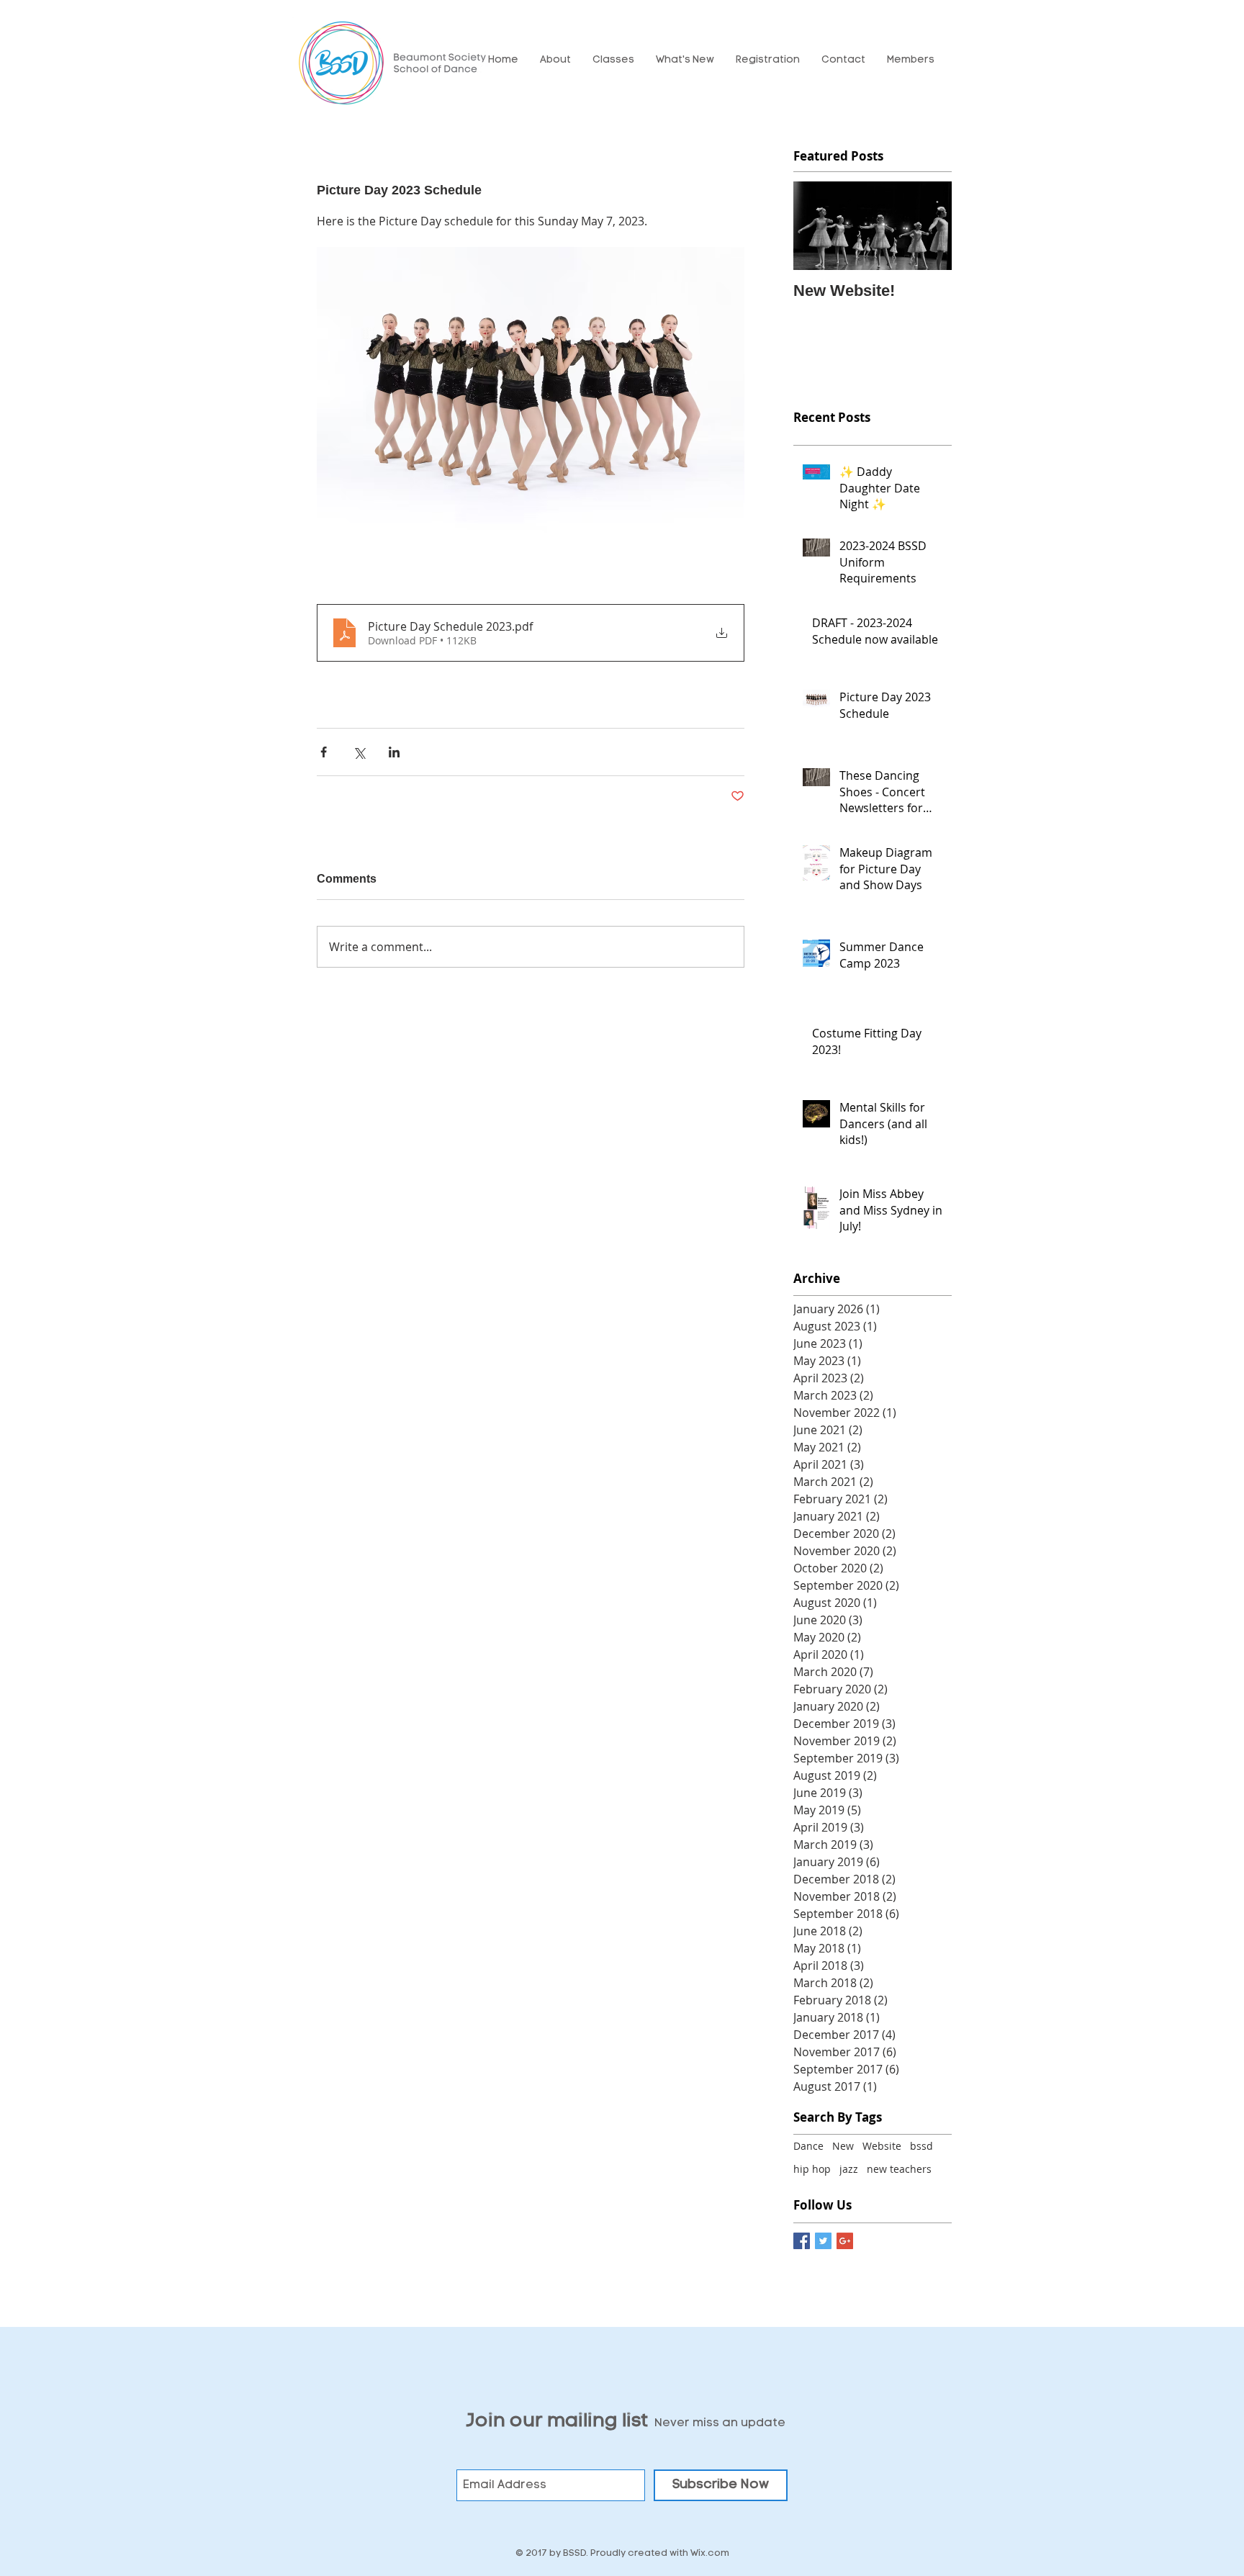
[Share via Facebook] (324, 752)
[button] (555, 60)
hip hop (812, 2169)
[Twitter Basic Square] (823, 2241)
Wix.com (710, 2553)
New (843, 2146)
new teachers (899, 2169)
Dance (808, 2146)
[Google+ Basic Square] (845, 2241)
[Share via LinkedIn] (394, 752)
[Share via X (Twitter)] (359, 752)
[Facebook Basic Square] (802, 2241)
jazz (849, 2169)
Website (882, 2146)
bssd (921, 2146)
